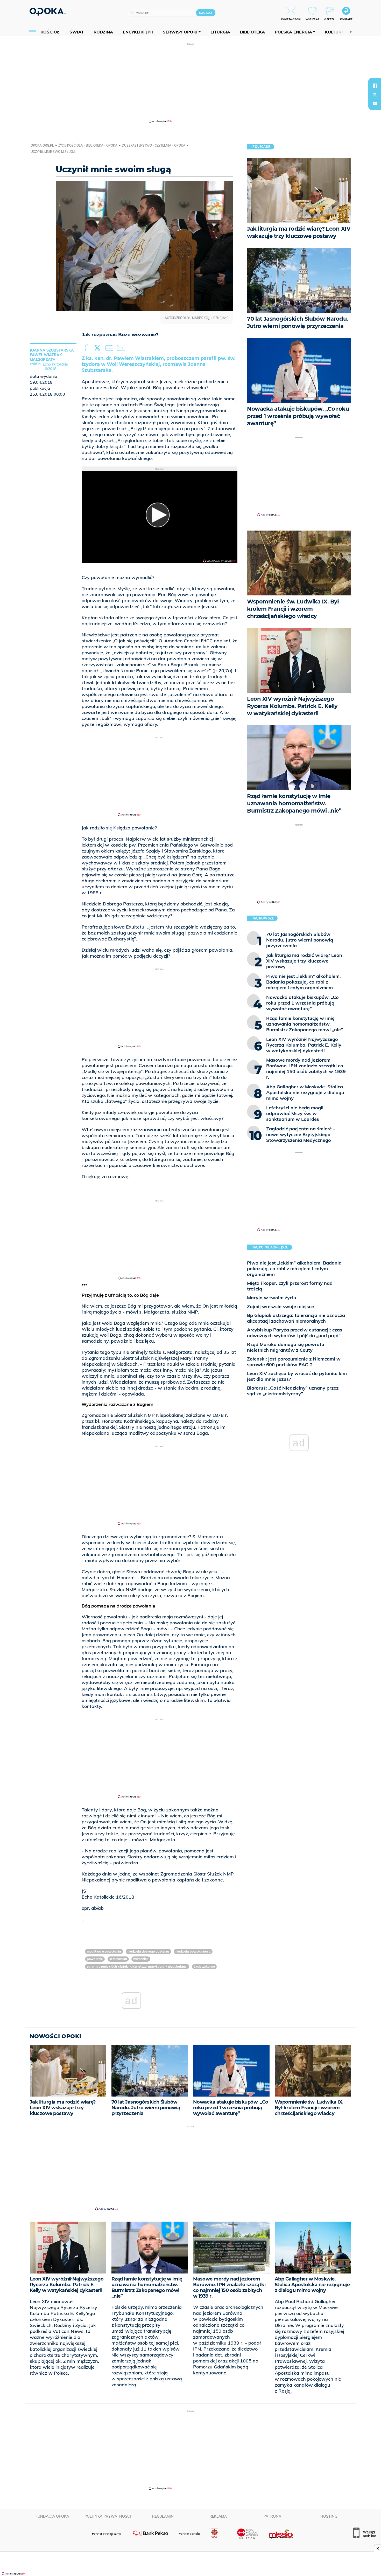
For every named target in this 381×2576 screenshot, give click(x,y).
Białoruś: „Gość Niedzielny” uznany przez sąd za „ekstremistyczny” (293, 1391)
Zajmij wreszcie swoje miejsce (280, 1306)
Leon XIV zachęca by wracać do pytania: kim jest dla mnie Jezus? (297, 1376)
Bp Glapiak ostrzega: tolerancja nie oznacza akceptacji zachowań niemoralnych (296, 1318)
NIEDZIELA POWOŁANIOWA (193, 1951)
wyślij (122, 348)
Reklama (218, 2516)
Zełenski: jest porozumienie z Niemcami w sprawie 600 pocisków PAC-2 (294, 1362)
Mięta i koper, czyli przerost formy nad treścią (290, 1286)
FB (87, 348)
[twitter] (375, 94)
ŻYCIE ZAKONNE (204, 1966)
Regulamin (163, 2516)
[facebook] (375, 86)
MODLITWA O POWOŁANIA (104, 1951)
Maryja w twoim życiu (272, 1298)
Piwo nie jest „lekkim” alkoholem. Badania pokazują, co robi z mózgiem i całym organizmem (294, 1269)
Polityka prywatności (108, 2516)
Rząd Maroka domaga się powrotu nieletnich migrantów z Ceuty (286, 1347)
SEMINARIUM (118, 1959)
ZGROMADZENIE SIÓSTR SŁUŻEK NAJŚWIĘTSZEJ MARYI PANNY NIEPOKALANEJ (137, 1966)
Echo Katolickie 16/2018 (55, 367)
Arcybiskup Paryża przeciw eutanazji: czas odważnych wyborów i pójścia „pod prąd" (295, 1333)
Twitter (98, 348)
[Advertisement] (190, 83)
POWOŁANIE (95, 1959)
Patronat (273, 2516)
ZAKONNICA (141, 1959)
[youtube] (375, 103)
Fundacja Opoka (52, 2516)
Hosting (329, 2516)
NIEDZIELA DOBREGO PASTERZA (148, 1951)
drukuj (110, 348)
